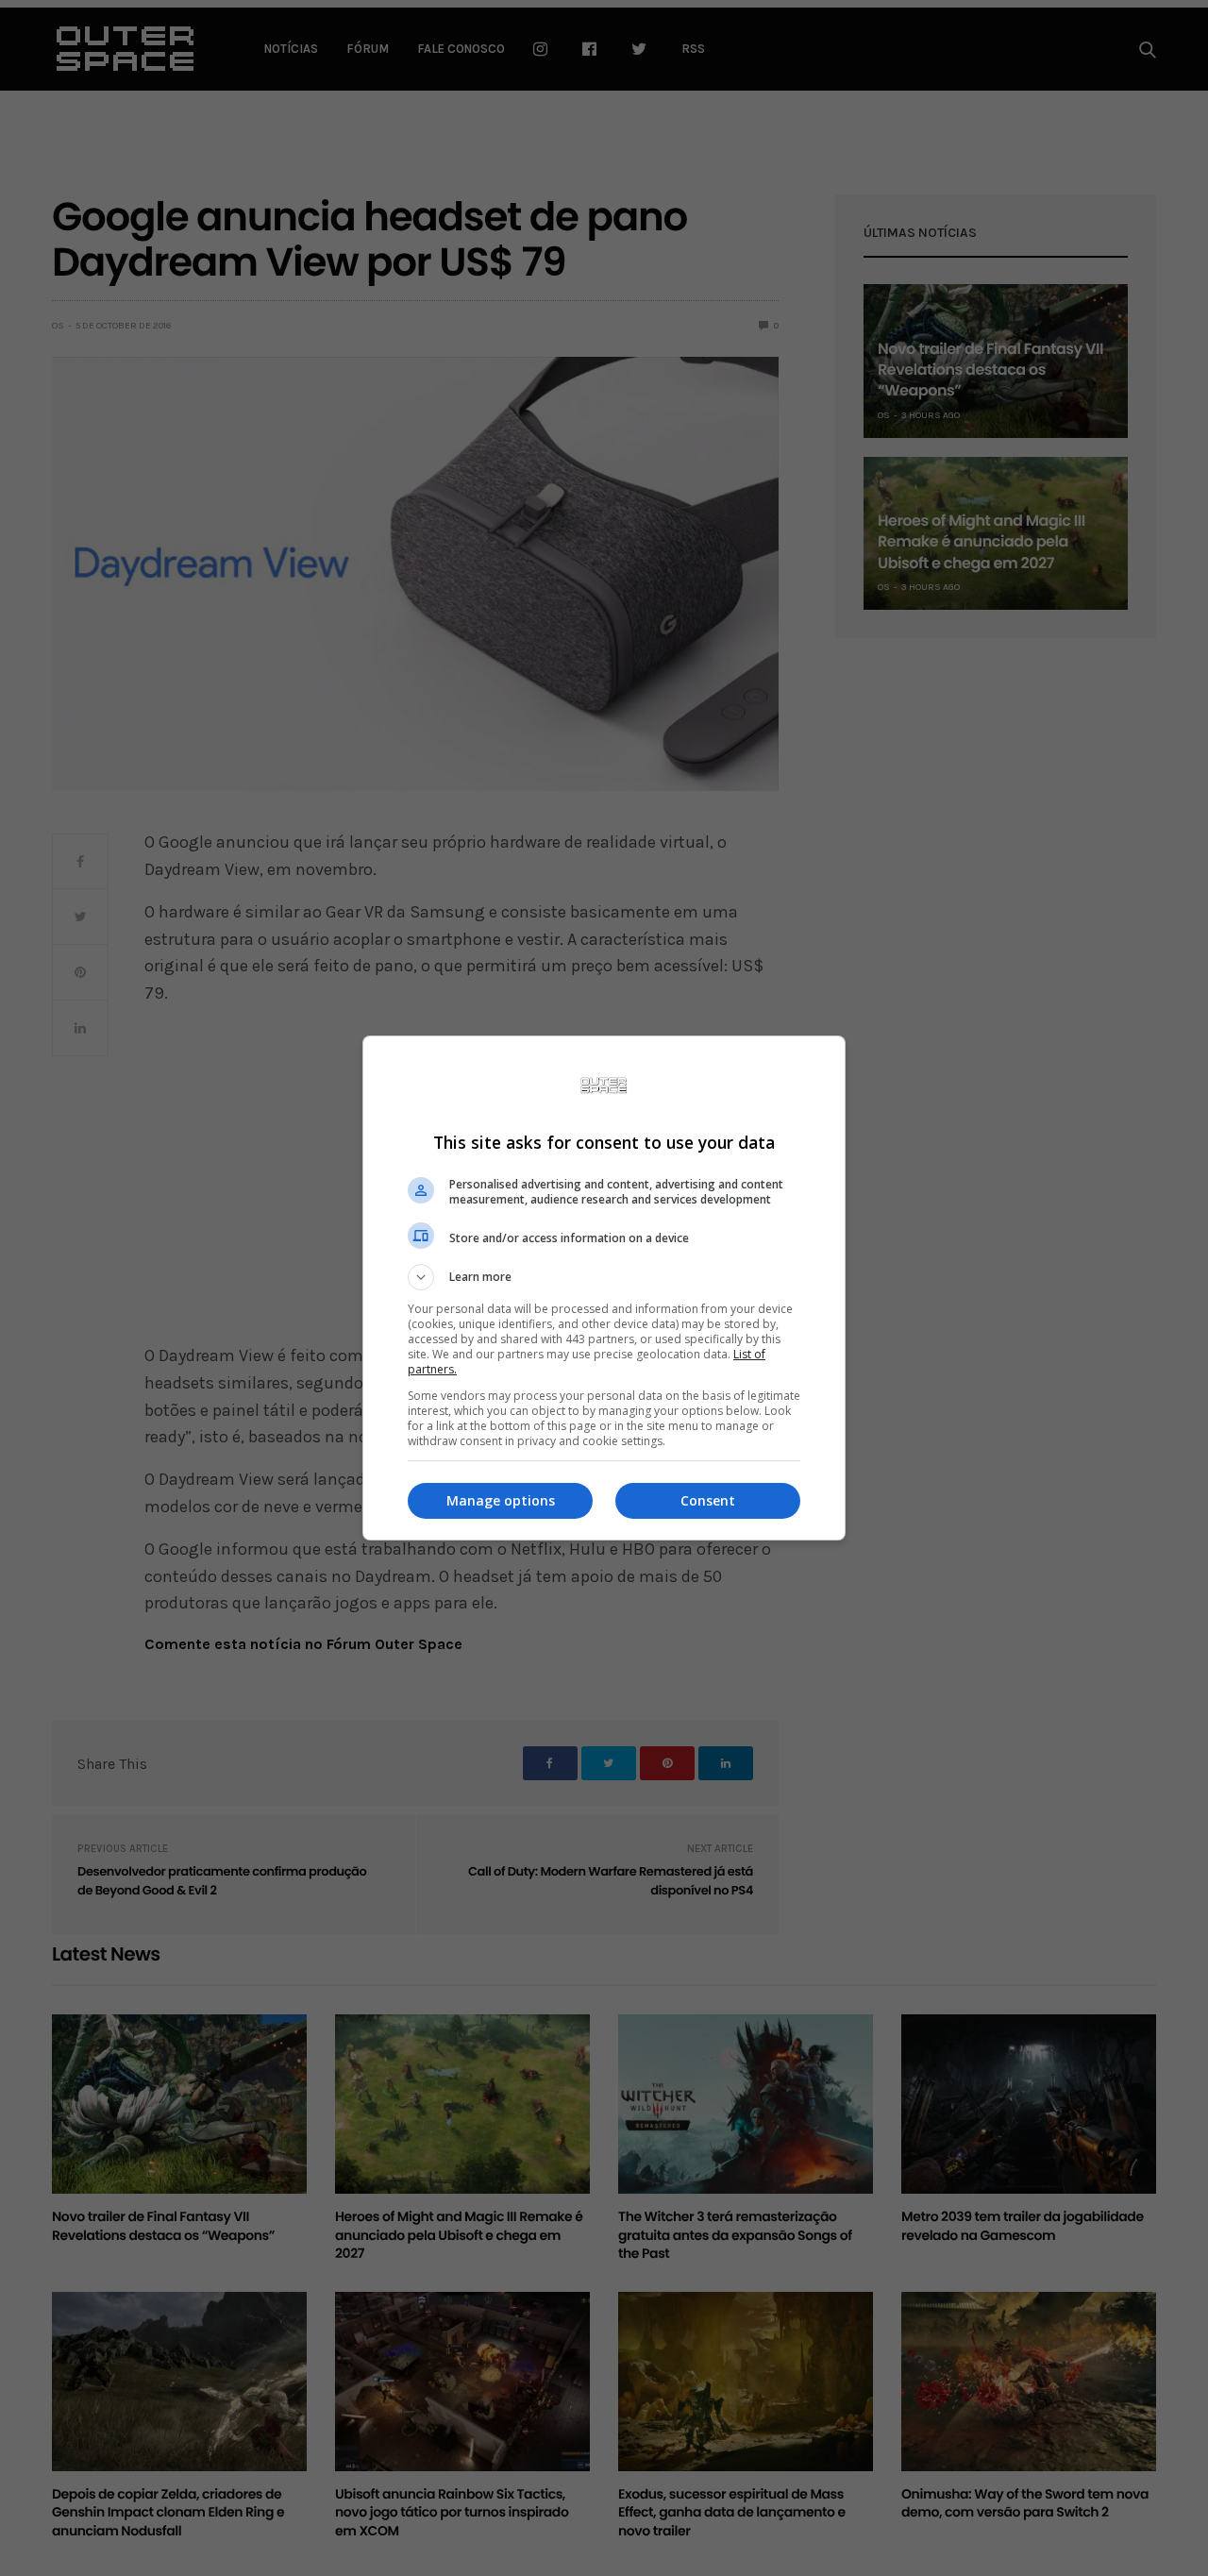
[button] (604, 1277)
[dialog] (604, 1288)
